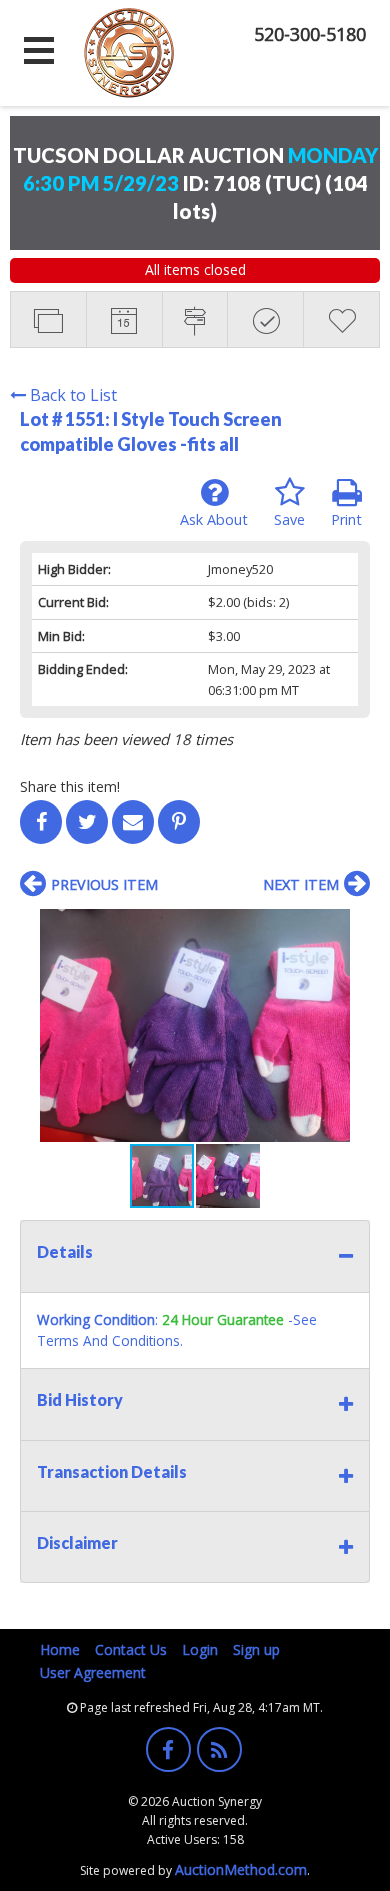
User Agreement (93, 1672)
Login (200, 1649)
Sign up (256, 1649)
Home (60, 1649)
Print (346, 519)
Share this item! (70, 786)
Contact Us (131, 1649)
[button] (352, 927)
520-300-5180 (310, 34)
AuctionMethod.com (241, 1869)
